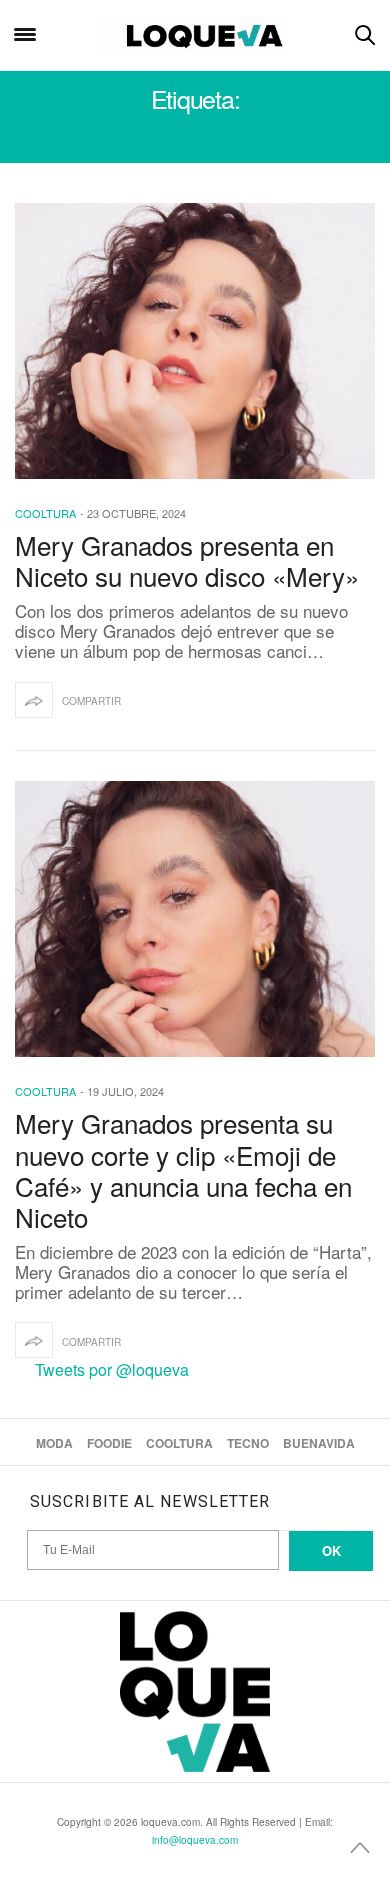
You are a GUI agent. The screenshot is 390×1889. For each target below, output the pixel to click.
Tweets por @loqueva (112, 1369)
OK (331, 1550)
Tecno (248, 1443)
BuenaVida (319, 1443)
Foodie (109, 1443)
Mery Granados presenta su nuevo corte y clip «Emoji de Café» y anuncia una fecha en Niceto (183, 1169)
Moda (54, 1443)
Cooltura (45, 513)
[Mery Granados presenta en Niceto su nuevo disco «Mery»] (195, 341)
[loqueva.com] (195, 35)
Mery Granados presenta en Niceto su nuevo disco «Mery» (187, 560)
